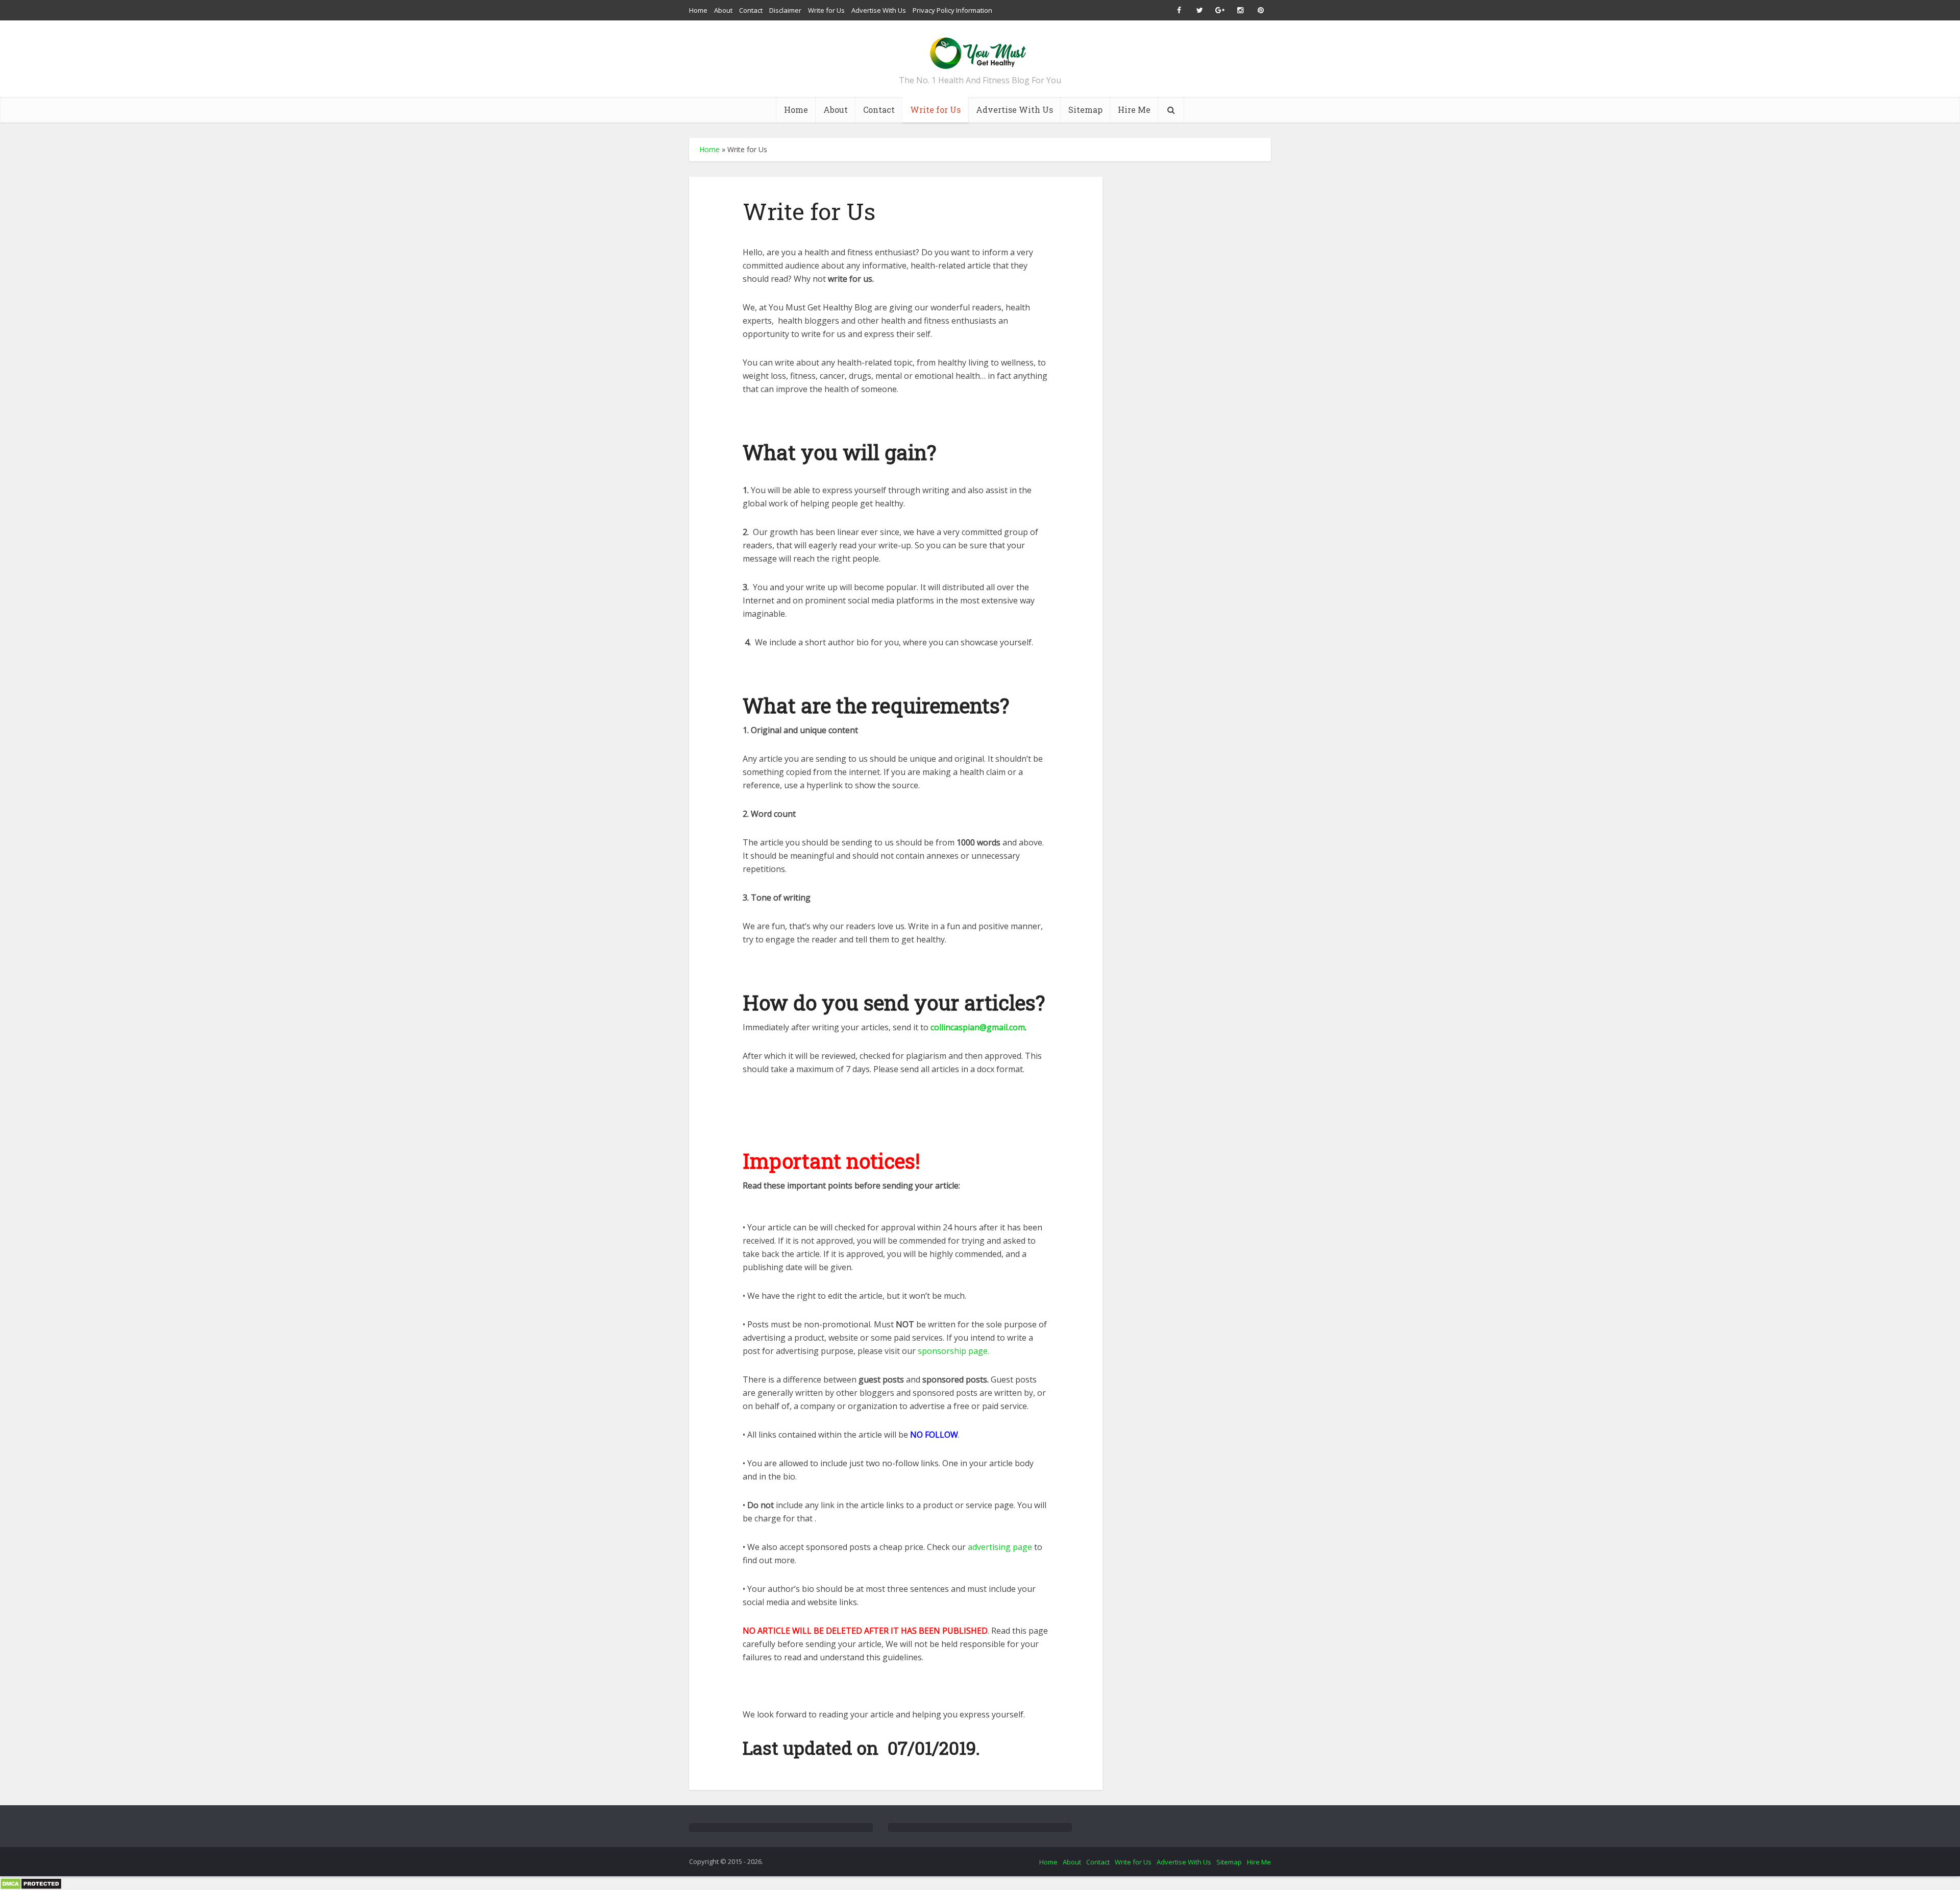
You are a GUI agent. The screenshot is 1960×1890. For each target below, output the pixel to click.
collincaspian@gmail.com (978, 1027)
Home (698, 10)
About (723, 10)
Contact (751, 10)
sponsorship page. (953, 1351)
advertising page (1000, 1547)
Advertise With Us (879, 10)
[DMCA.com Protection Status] (31, 1883)
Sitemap (1085, 110)
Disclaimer (785, 10)
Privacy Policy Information (952, 10)
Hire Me (1134, 110)
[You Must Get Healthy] (980, 50)
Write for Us (826, 10)
